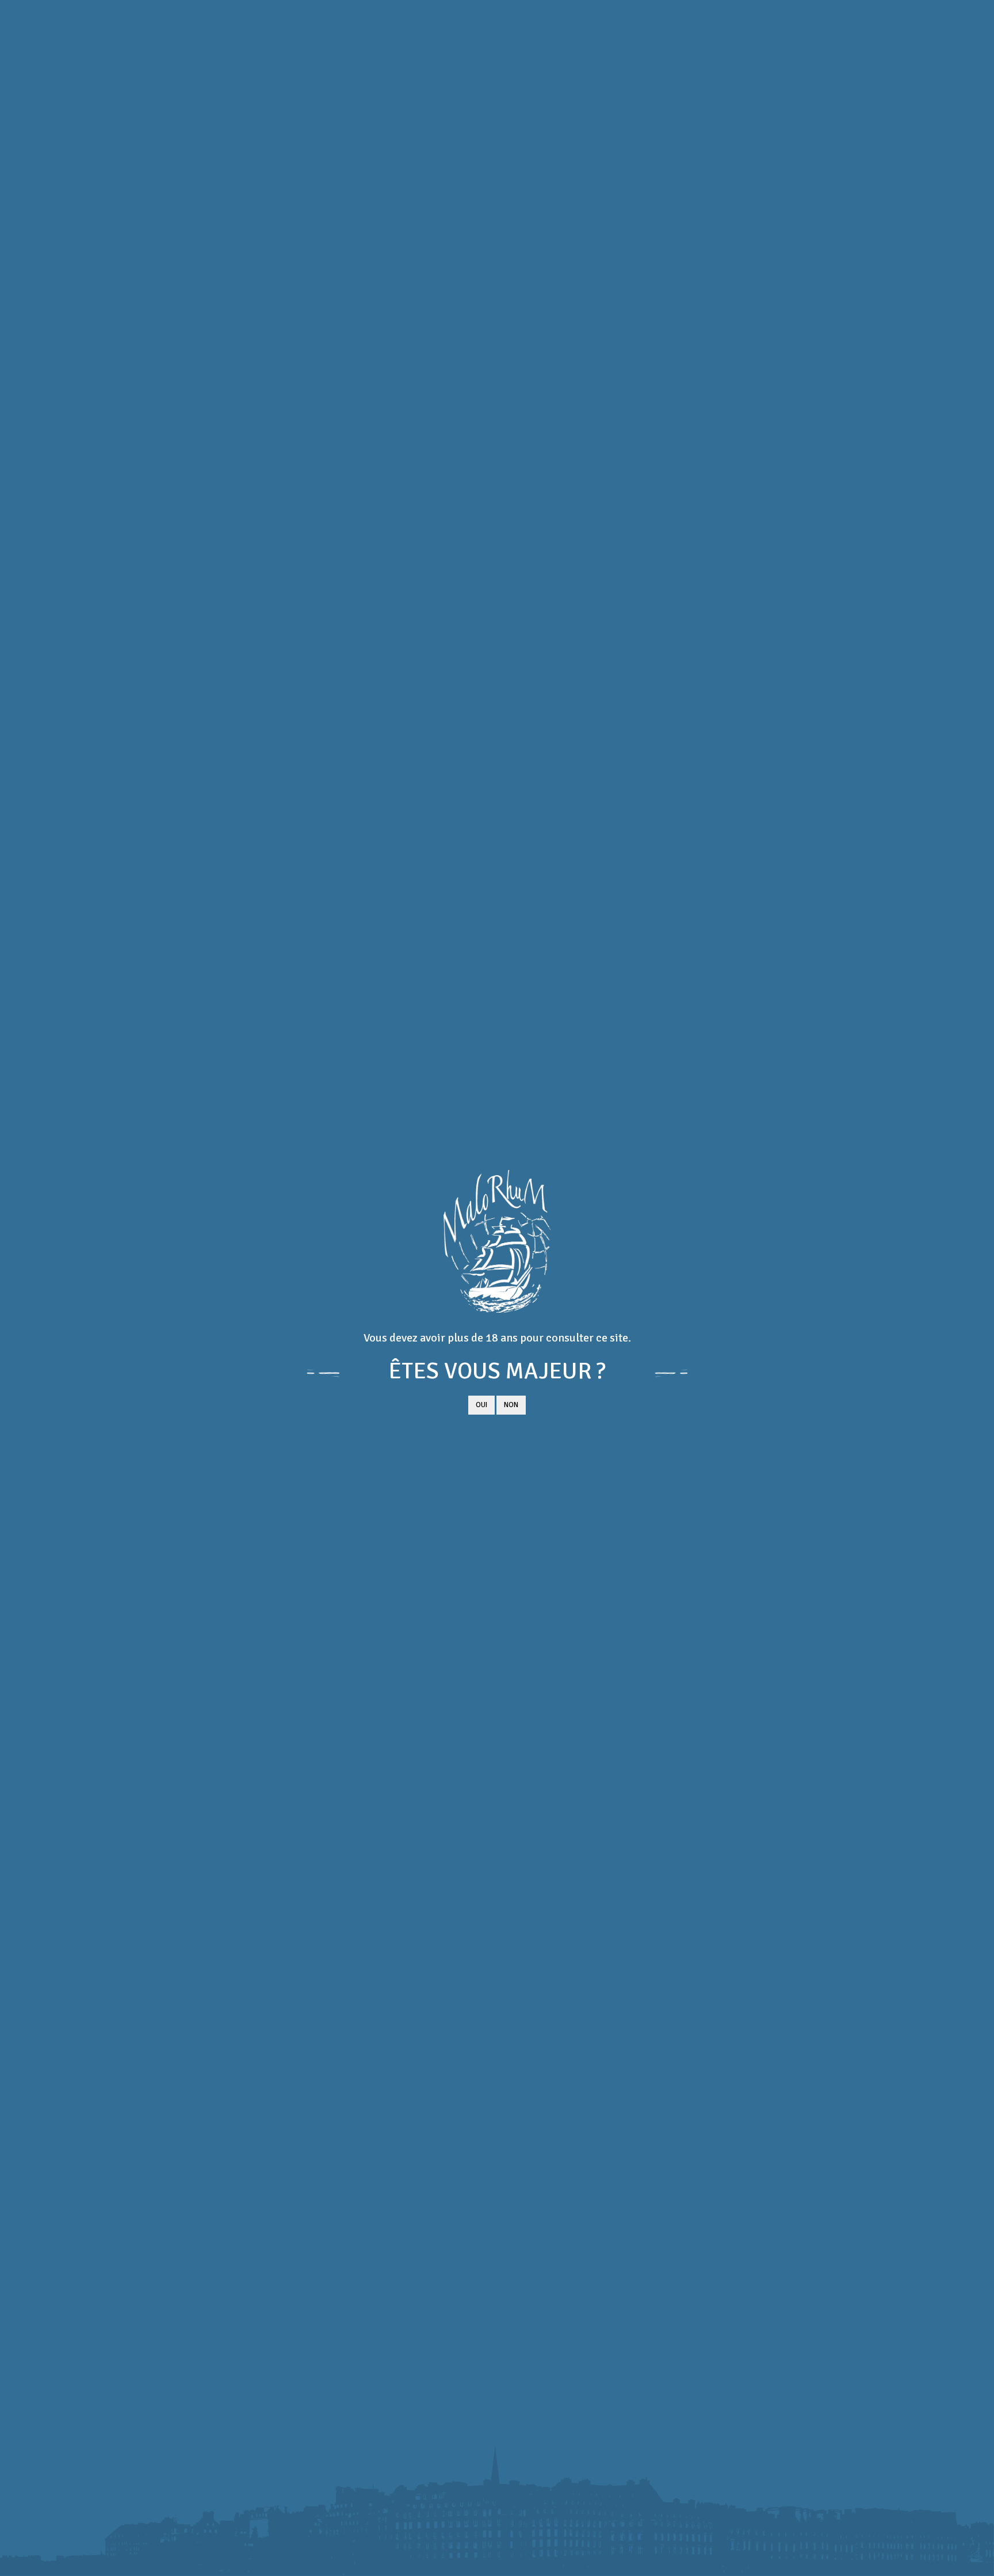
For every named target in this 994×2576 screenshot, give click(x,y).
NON (511, 1405)
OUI (481, 1405)
